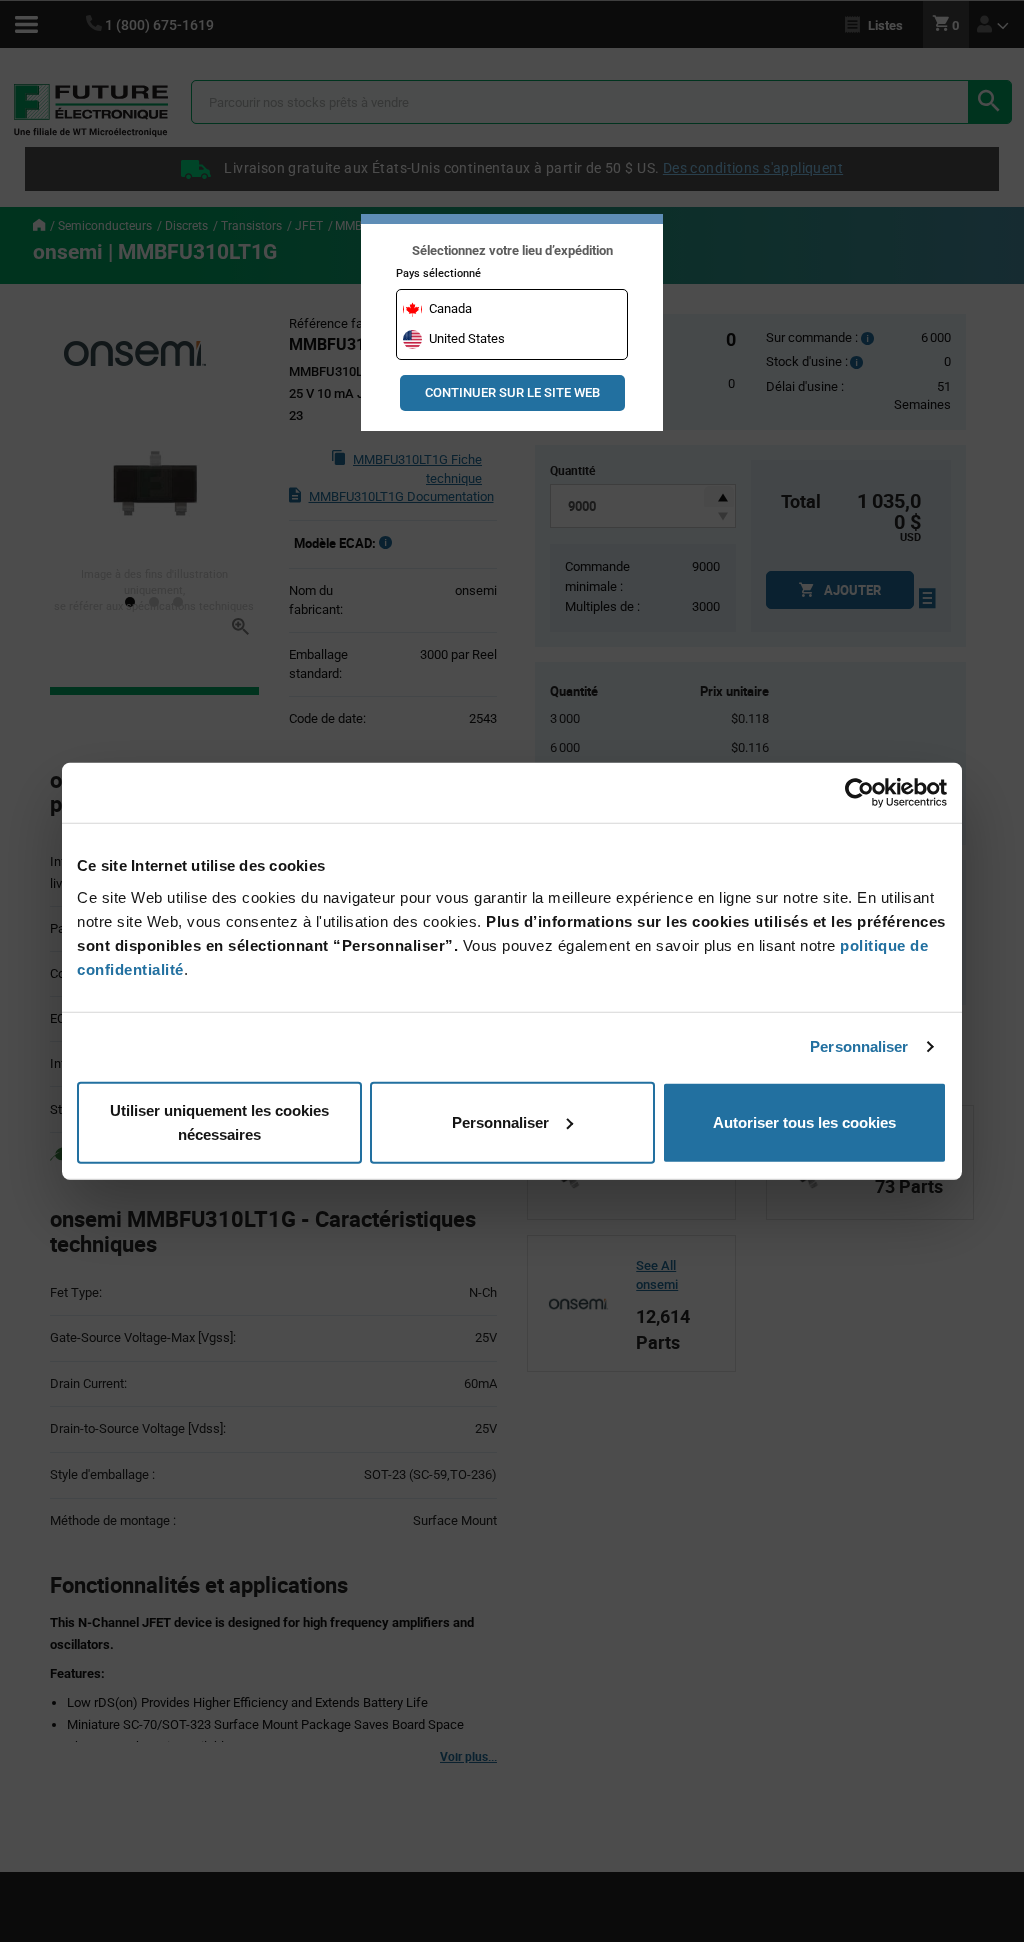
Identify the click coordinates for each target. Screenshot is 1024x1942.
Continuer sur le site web (512, 392)
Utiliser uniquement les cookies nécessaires (219, 1121)
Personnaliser (859, 1046)
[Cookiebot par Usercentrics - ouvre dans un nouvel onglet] (859, 793)
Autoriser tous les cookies (804, 1121)
